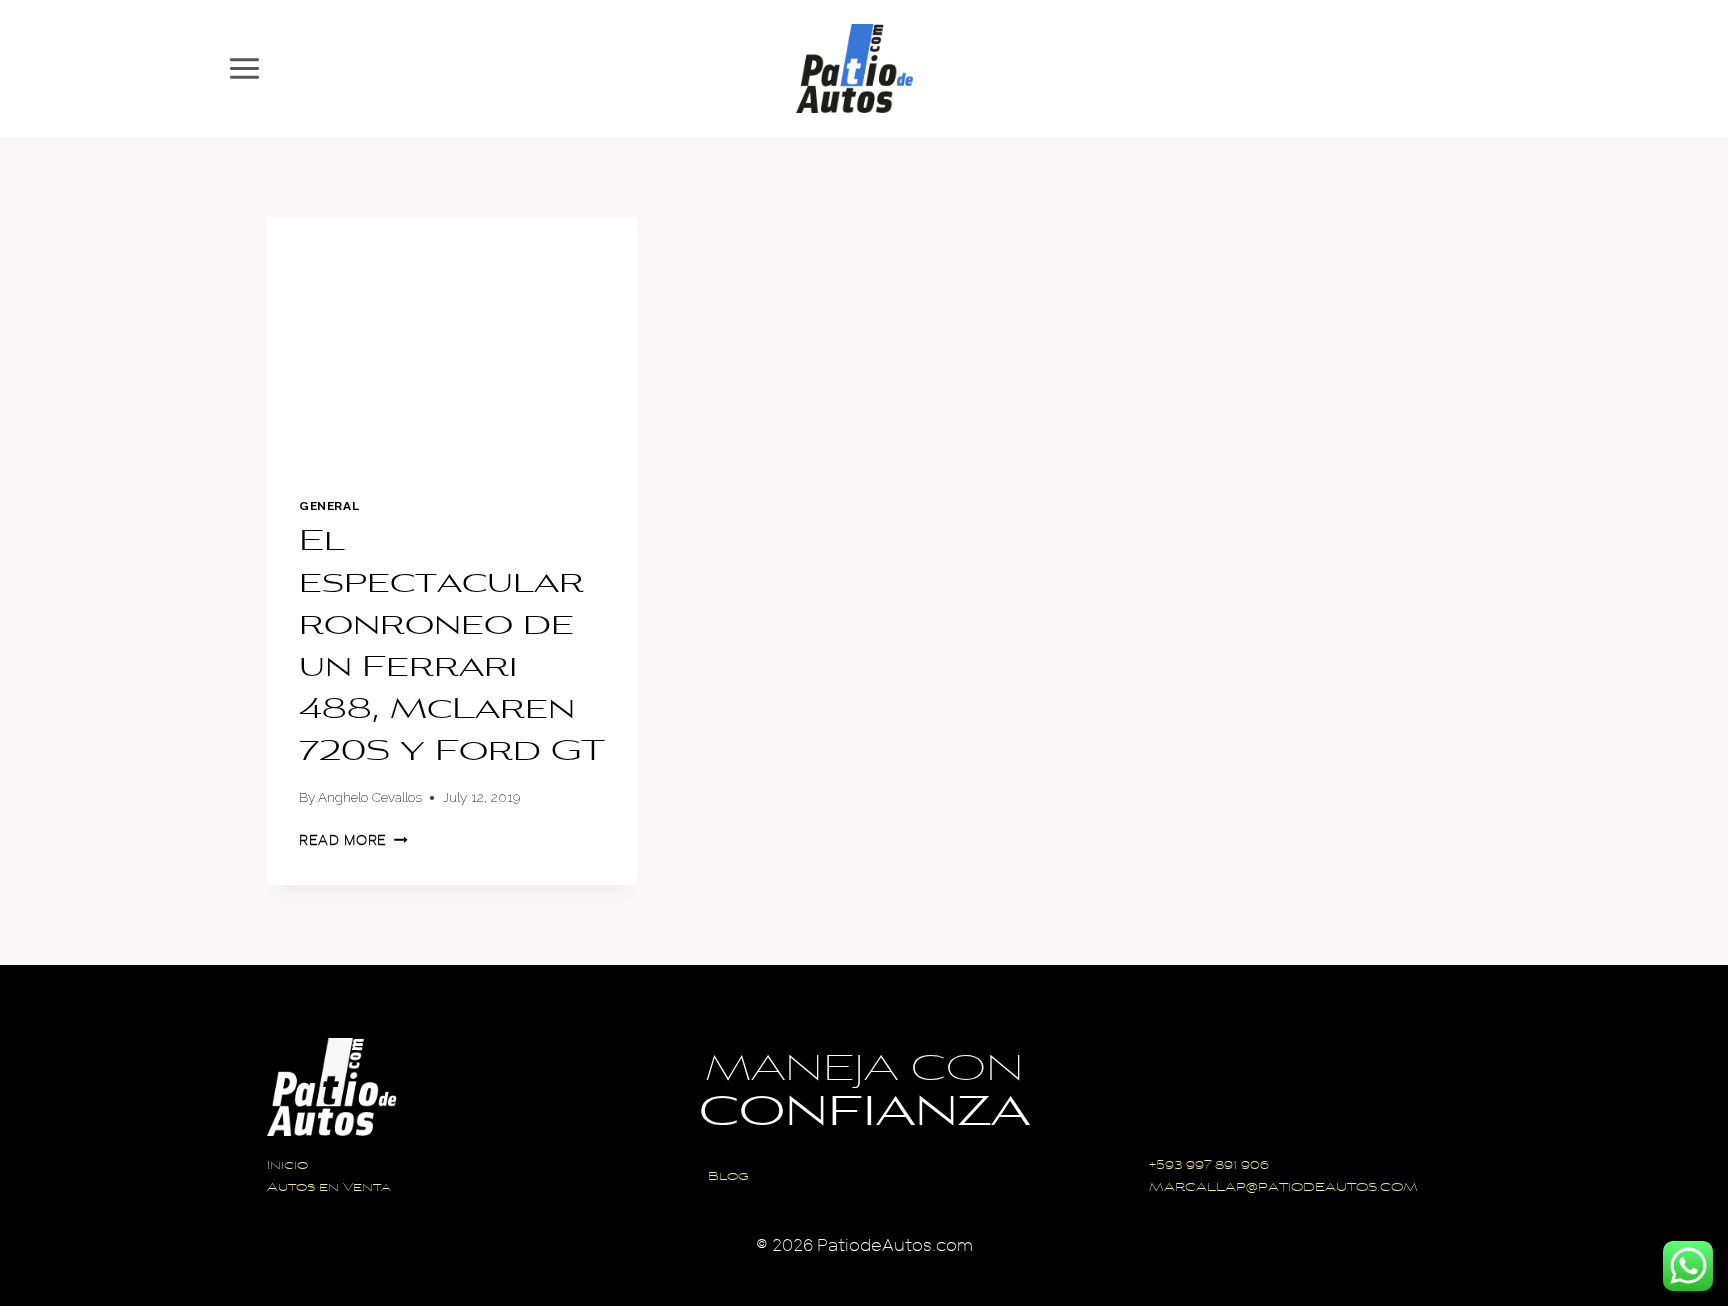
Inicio (287, 1166)
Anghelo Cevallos (370, 797)
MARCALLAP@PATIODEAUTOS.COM (1283, 1188)
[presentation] (452, 341)
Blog (728, 1177)
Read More (353, 840)
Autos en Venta (329, 1188)
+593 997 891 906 (1209, 1166)
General (329, 506)
